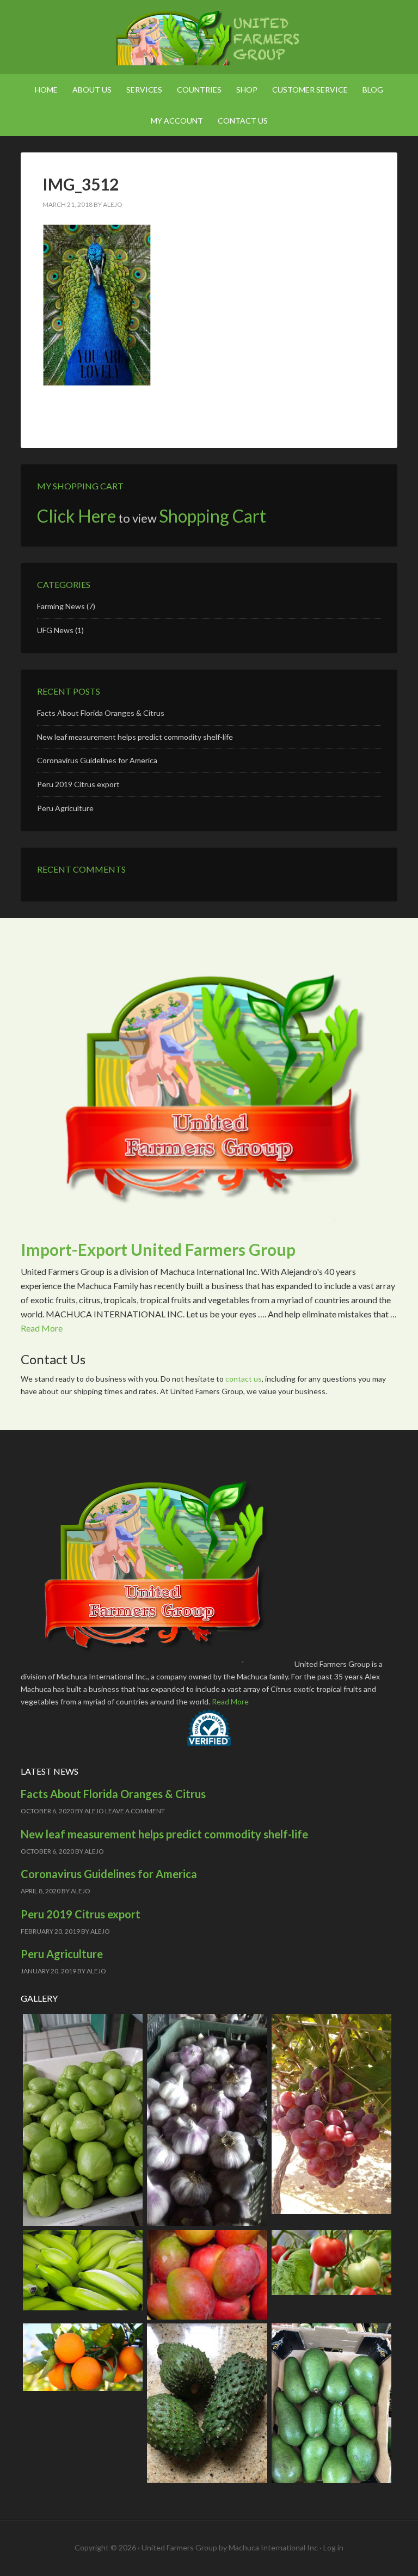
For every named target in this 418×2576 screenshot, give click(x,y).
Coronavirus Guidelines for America (97, 760)
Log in (333, 2547)
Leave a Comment (135, 1811)
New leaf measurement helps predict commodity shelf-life (135, 737)
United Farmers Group (209, 38)
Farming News (61, 606)
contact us (244, 1379)
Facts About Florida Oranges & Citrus (101, 713)
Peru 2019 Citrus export (78, 784)
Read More (42, 1328)
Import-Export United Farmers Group (158, 1249)
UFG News (55, 630)
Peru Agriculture (65, 808)
